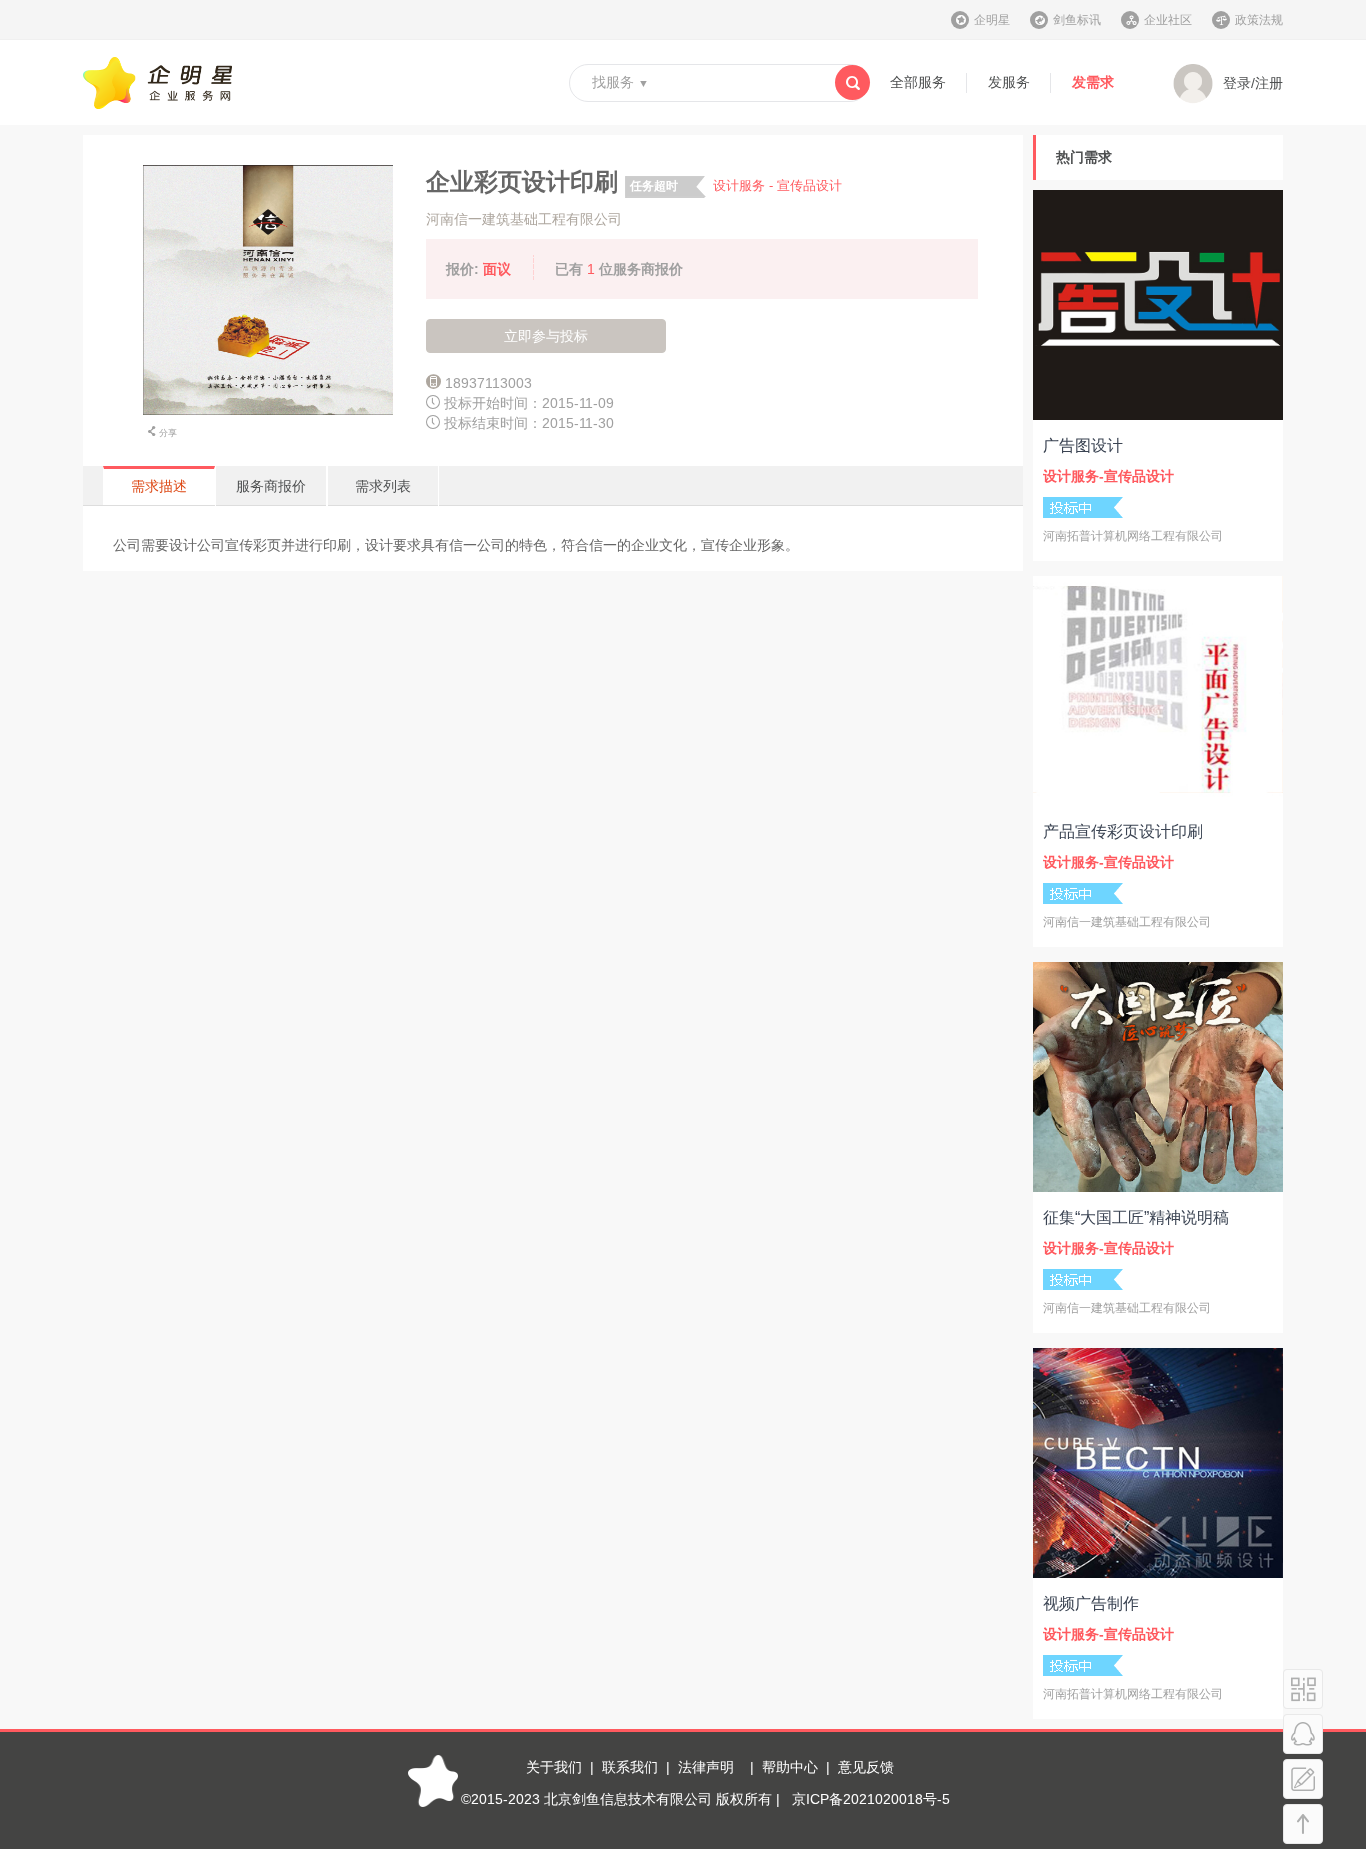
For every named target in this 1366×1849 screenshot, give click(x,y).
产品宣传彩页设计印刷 (1123, 831)
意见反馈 (866, 1767)
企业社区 (1168, 20)
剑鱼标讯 (1077, 20)
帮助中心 (790, 1767)
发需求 (1093, 82)
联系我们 (630, 1767)
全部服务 (918, 82)
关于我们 (554, 1767)
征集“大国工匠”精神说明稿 (1136, 1217)
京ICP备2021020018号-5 (871, 1799)
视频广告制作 (1091, 1603)
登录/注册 (1253, 83)
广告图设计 (1083, 445)
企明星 (992, 20)
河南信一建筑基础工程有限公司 (524, 219)
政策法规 (1259, 20)
